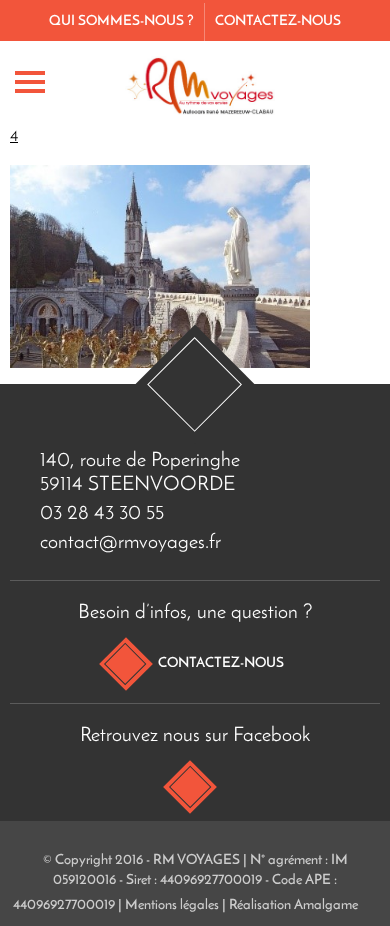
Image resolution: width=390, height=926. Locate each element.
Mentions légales (172, 905)
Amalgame (326, 905)
